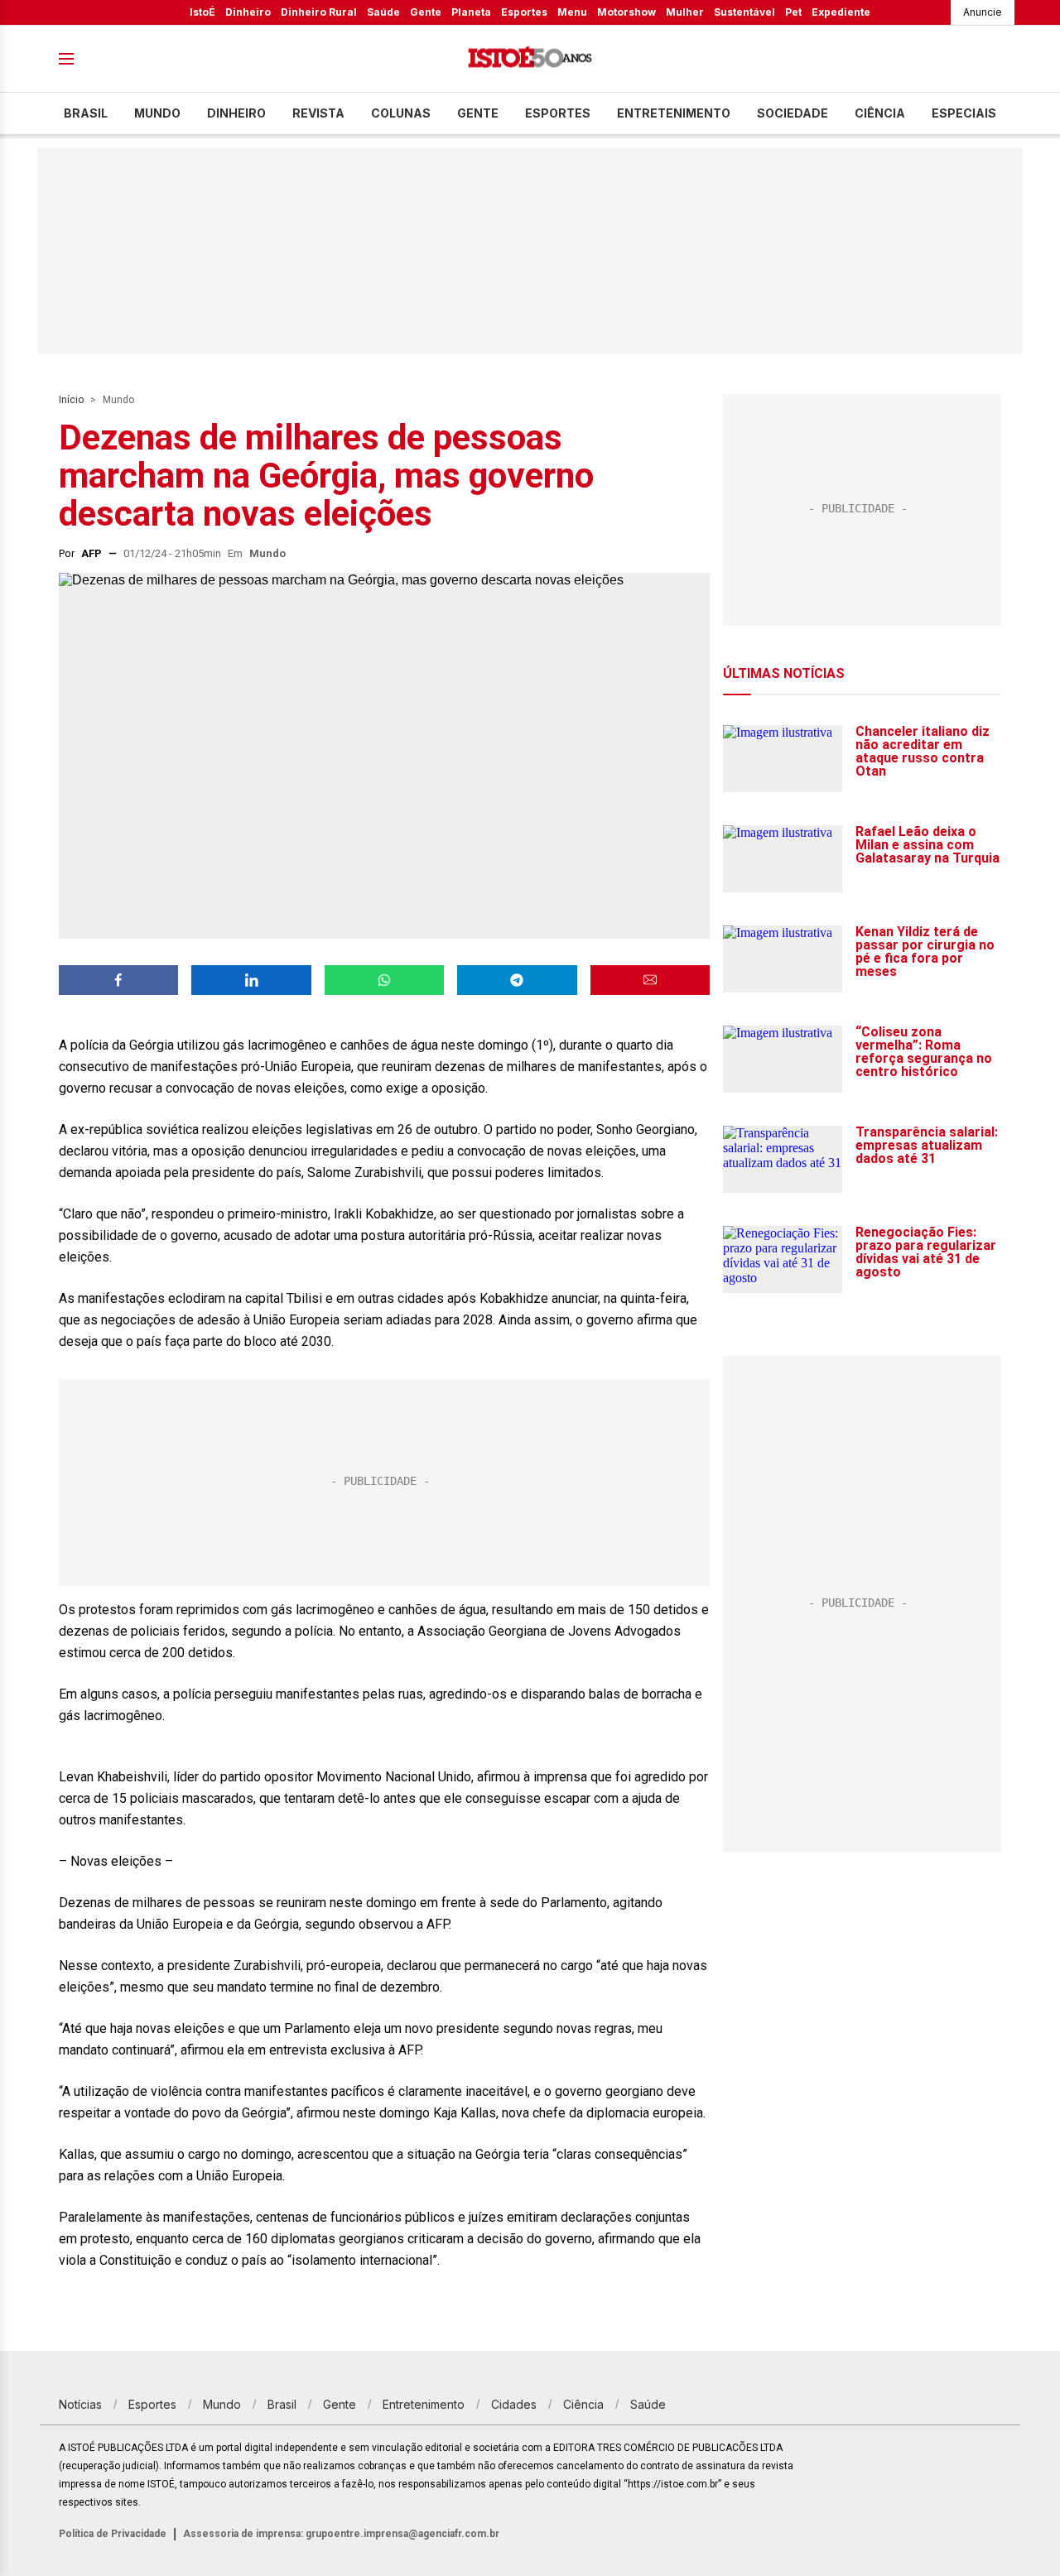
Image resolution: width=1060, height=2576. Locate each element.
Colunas (401, 113)
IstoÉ (202, 12)
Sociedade (793, 113)
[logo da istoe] (530, 59)
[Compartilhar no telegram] (517, 980)
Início (71, 400)
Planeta (471, 12)
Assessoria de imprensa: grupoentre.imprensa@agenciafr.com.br (341, 2534)
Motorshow (626, 12)
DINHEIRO (236, 113)
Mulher (685, 12)
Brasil (86, 113)
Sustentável (744, 12)
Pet (793, 12)
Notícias (80, 2404)
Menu (572, 12)
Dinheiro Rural (319, 12)
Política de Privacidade (113, 2534)
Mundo (157, 113)
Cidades (514, 2404)
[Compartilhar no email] (650, 980)
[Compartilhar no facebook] (118, 980)
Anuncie (983, 12)
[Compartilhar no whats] (384, 980)
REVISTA (318, 113)
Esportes (524, 12)
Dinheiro (248, 12)
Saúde (383, 12)
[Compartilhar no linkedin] (251, 980)
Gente (426, 12)
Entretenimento (674, 113)
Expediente (841, 12)
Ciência (880, 113)
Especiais (964, 113)
